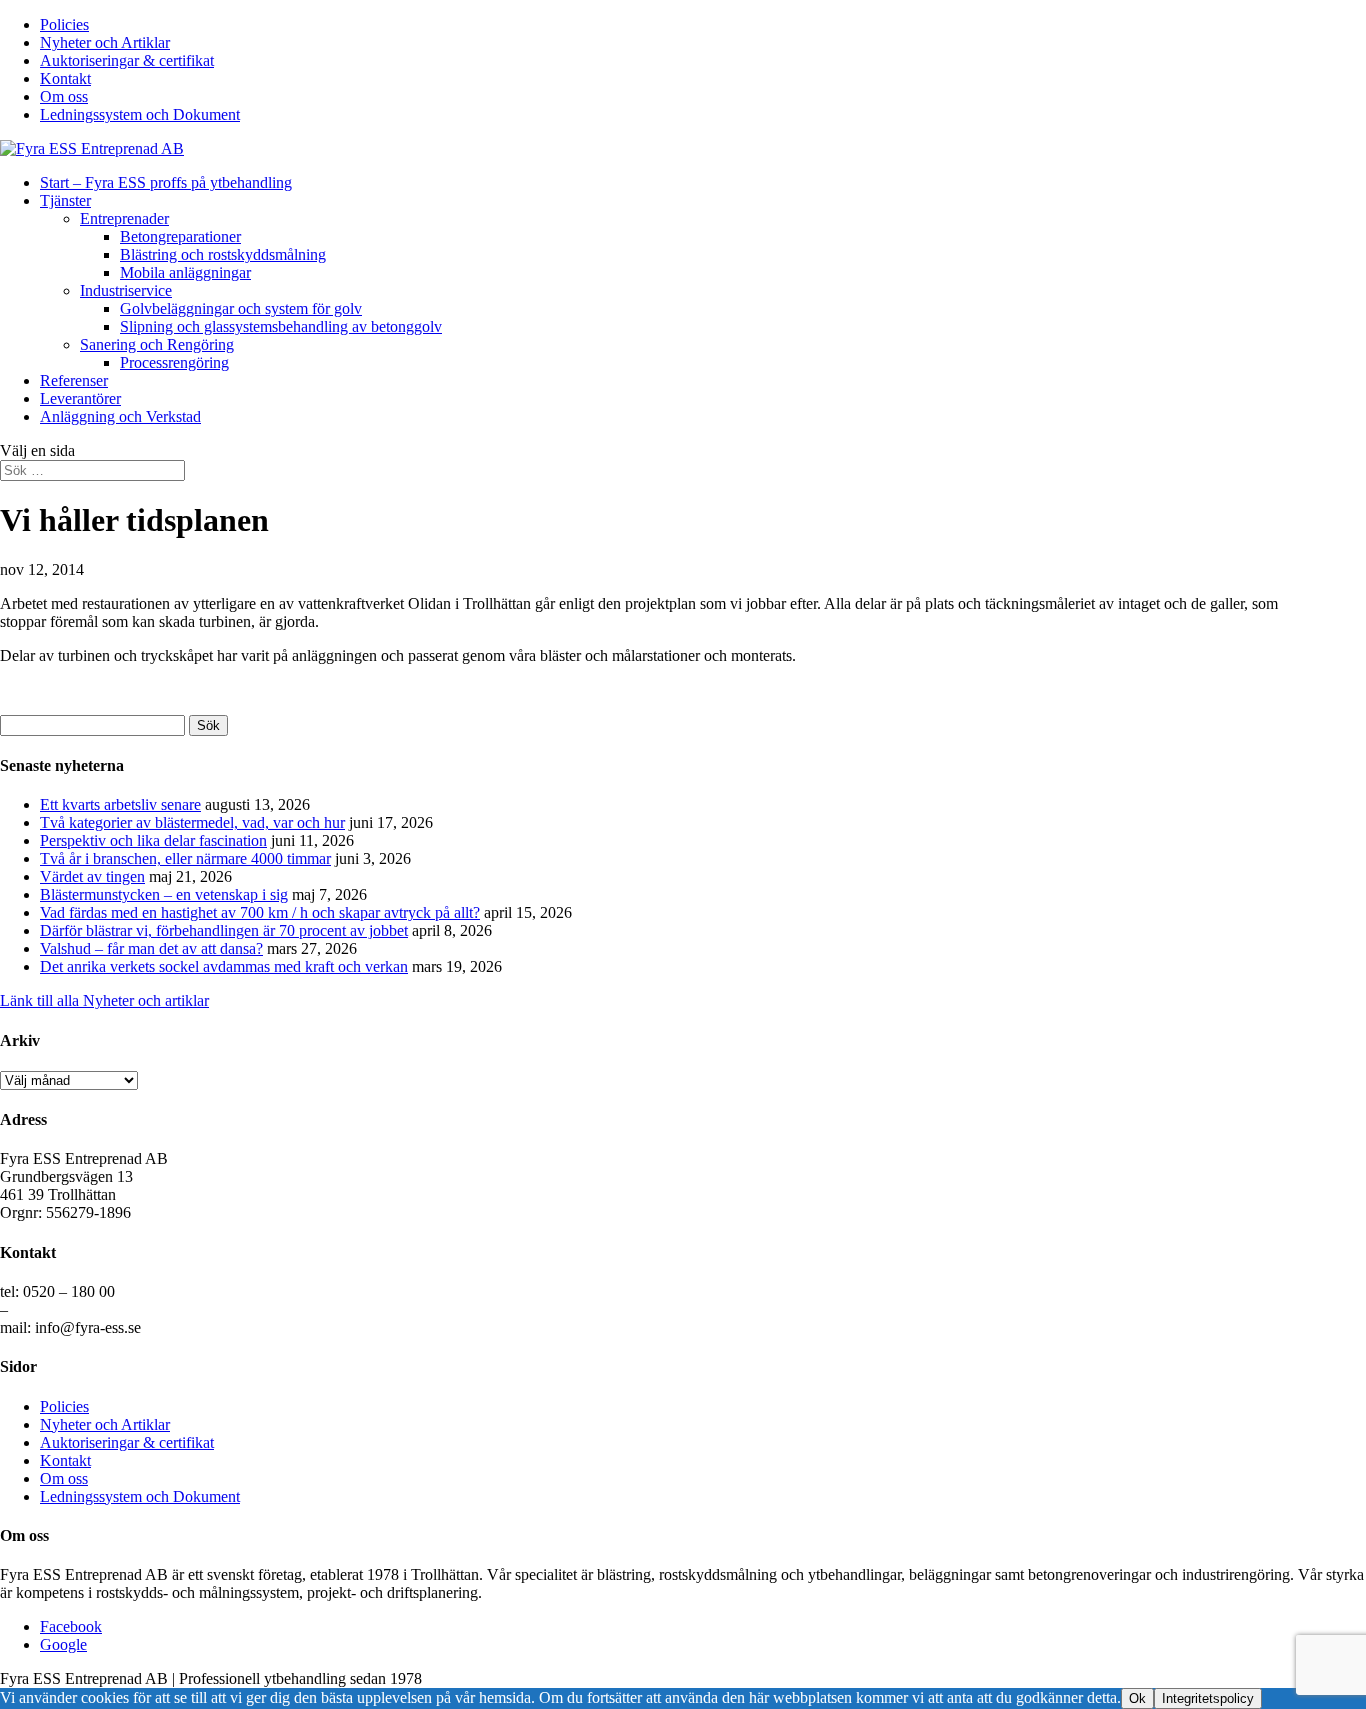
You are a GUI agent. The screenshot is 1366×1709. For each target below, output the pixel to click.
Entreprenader (124, 218)
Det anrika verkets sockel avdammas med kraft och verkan (224, 966)
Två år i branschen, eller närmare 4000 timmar (185, 858)
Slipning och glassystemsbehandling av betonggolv (281, 326)
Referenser (74, 380)
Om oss (64, 96)
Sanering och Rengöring (157, 344)
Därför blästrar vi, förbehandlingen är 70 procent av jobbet (224, 930)
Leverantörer (80, 398)
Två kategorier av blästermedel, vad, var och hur (192, 822)
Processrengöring (174, 362)
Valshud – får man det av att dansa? (151, 948)
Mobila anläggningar (185, 272)
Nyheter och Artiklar (105, 42)
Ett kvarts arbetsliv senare (120, 804)
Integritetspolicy (1208, 1698)
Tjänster (65, 200)
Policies (64, 24)
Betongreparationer (180, 236)
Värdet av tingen (92, 876)
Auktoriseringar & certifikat (127, 60)
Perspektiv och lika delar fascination (153, 840)
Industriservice (126, 290)
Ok (1137, 1698)
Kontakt (65, 78)
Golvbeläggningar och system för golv (241, 308)
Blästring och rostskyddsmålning (223, 254)
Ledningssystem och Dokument (140, 114)
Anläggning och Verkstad (120, 416)
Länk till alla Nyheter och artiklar (104, 1000)
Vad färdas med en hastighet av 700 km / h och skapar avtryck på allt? (260, 912)
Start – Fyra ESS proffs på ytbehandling (166, 182)
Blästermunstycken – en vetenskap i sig (164, 894)
